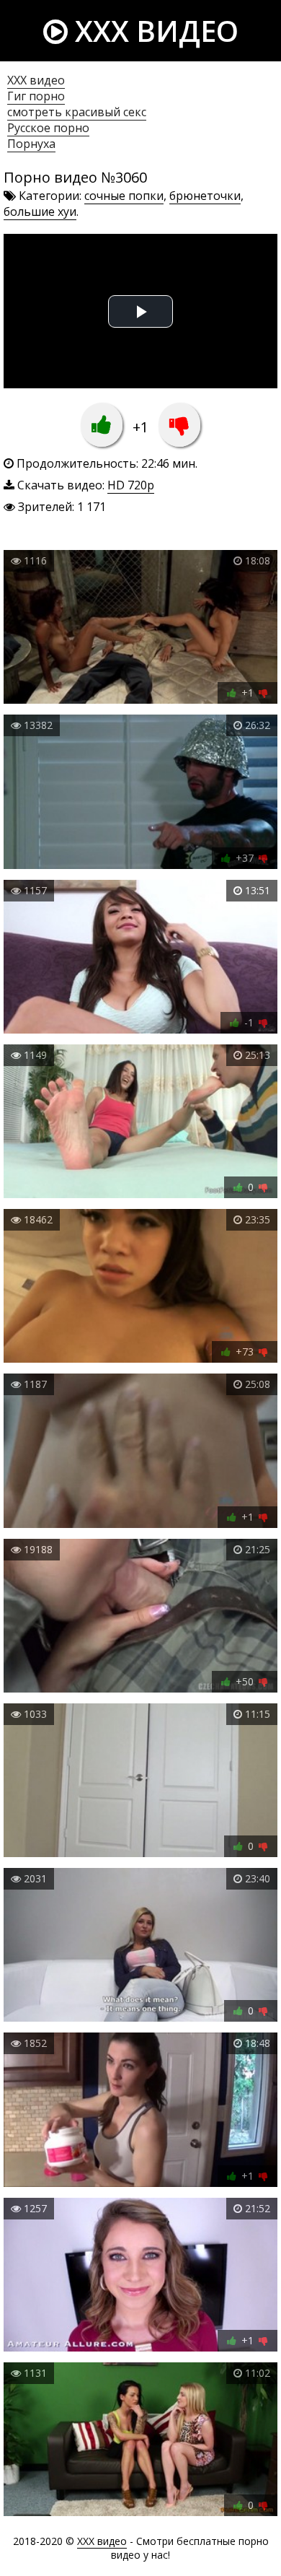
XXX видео (153, 31)
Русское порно (48, 128)
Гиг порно (36, 96)
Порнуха (31, 144)
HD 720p (131, 485)
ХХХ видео (36, 80)
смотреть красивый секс (77, 112)
